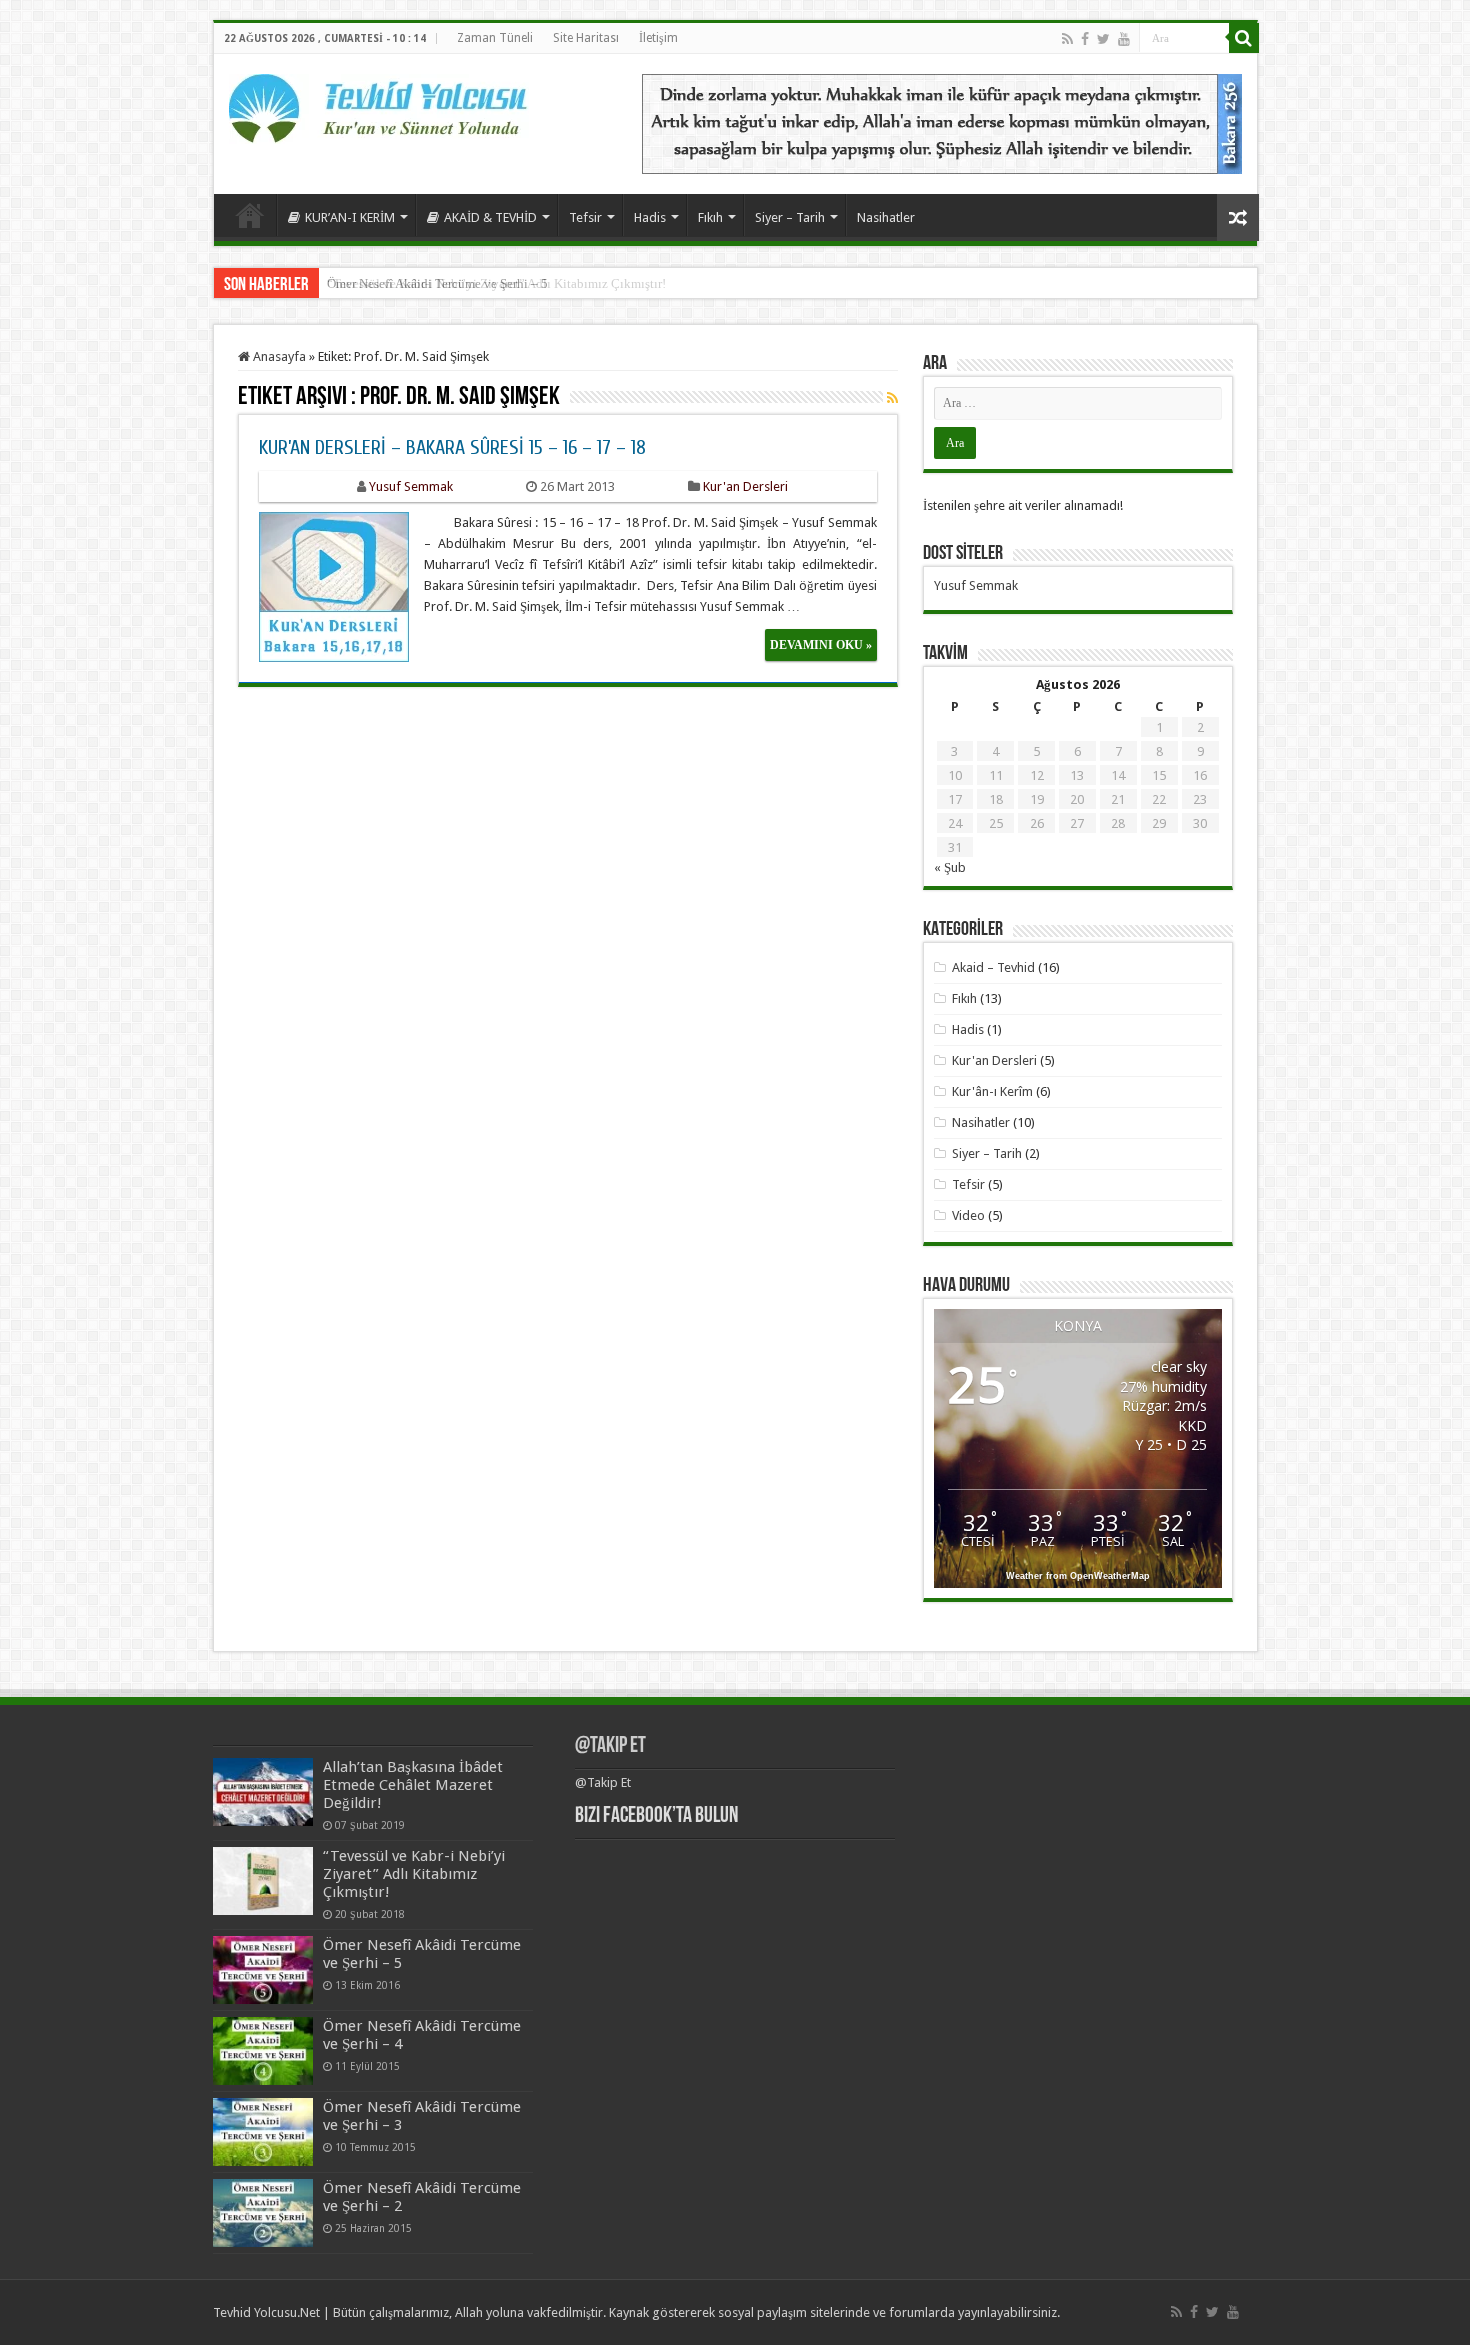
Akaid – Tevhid (993, 967)
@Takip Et (610, 1746)
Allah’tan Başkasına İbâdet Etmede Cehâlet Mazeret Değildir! (413, 1785)
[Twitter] (1103, 39)
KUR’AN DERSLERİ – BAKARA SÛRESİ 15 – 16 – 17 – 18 (452, 447)
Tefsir (585, 217)
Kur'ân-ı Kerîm (992, 1091)
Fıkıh (710, 217)
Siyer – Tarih (790, 217)
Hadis (650, 217)
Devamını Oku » (821, 645)
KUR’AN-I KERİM (350, 217)
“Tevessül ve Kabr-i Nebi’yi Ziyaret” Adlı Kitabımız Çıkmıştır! (414, 1874)
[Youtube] (1124, 39)
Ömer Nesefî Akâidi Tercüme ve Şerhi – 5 (437, 283)
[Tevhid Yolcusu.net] (379, 105)
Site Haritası (586, 38)
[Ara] (1244, 38)
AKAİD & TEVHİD (490, 217)
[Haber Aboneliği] (892, 398)
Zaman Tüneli (495, 38)
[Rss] (1067, 39)
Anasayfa (250, 215)
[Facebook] (1085, 39)
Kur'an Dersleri (745, 486)
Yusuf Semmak (411, 486)
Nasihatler (886, 217)
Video (968, 1215)
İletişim (658, 38)
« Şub (950, 867)
